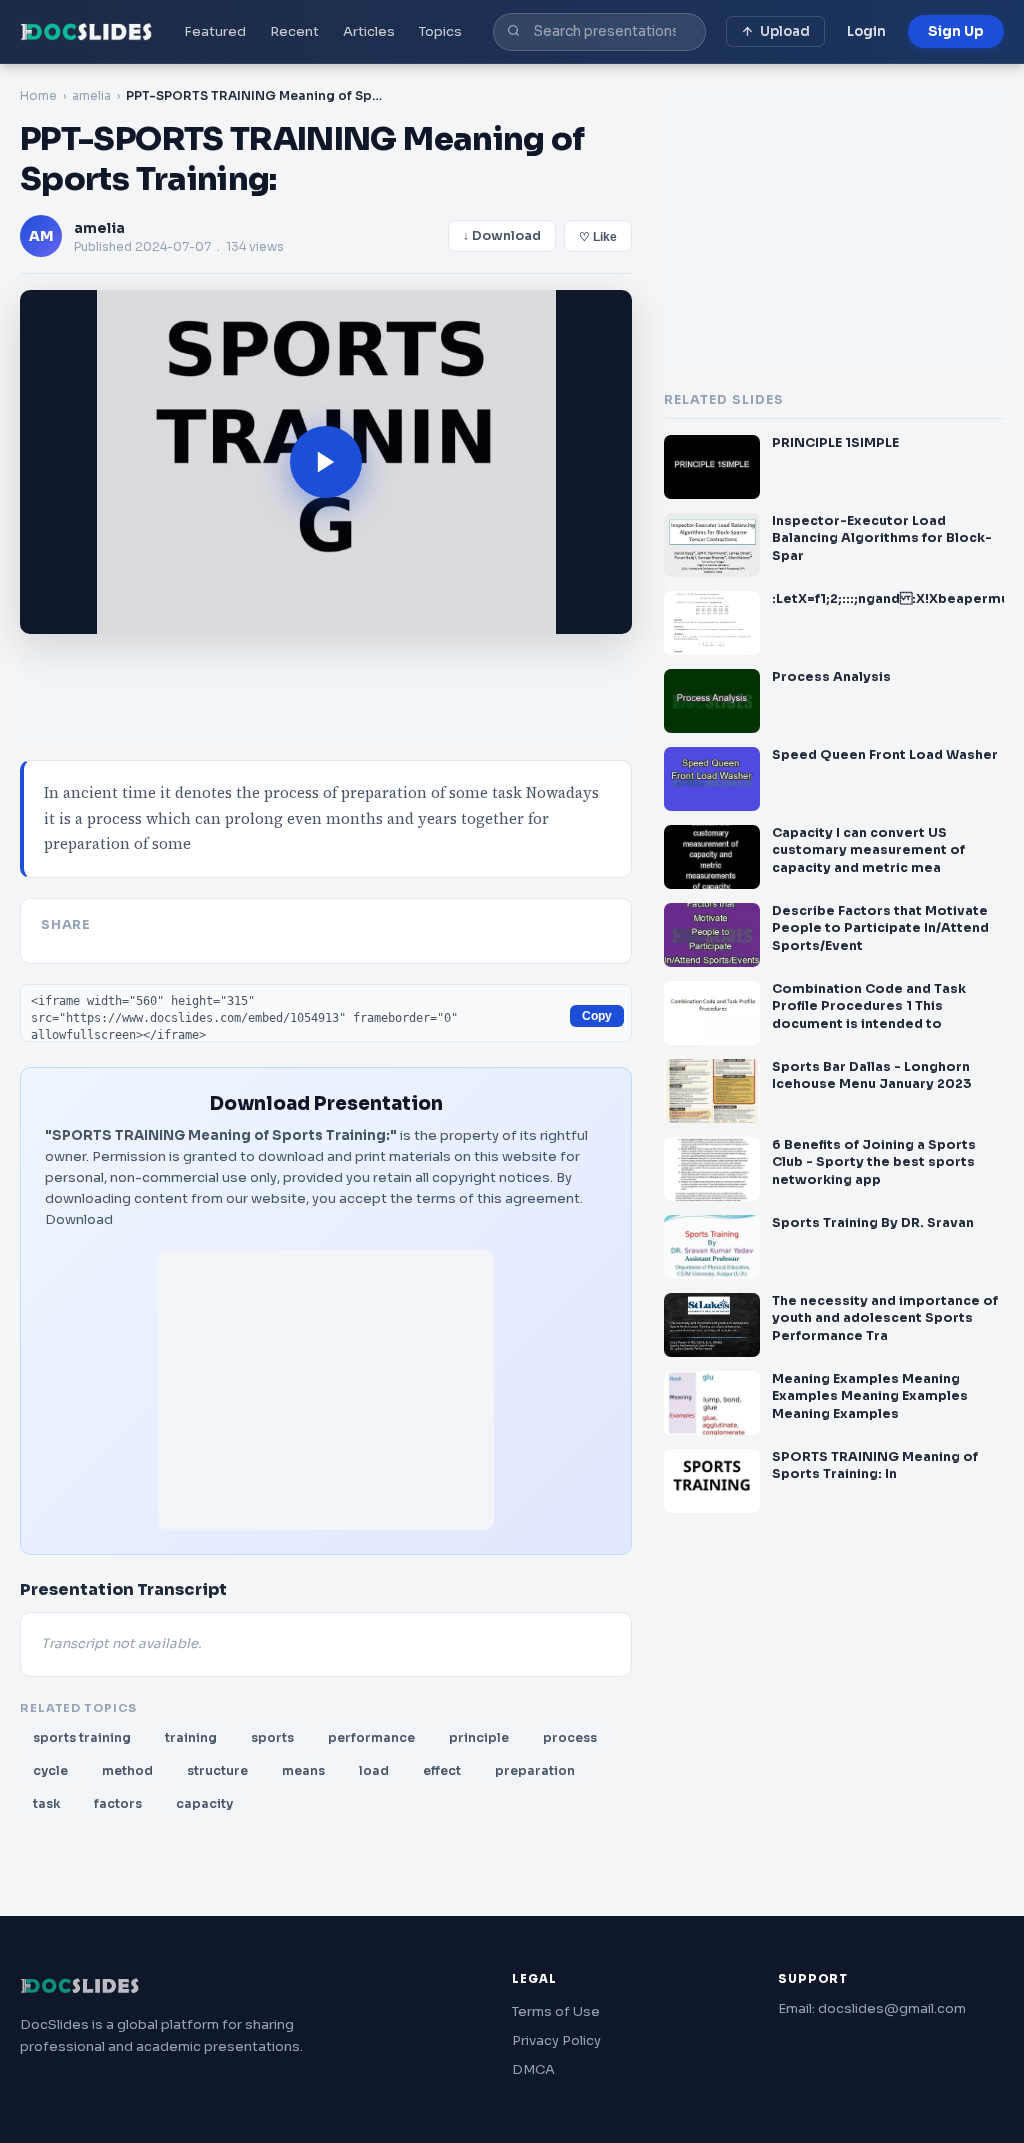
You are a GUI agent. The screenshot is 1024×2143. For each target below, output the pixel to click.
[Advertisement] (326, 1390)
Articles (369, 31)
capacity (204, 1803)
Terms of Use (556, 2011)
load (374, 1770)
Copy (597, 1016)
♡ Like (598, 237)
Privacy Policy (556, 2040)
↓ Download (502, 236)
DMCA (533, 2069)
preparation (535, 1770)
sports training (82, 1737)
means (303, 1770)
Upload (785, 31)
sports (272, 1737)
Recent (294, 31)
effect (442, 1770)
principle (479, 1737)
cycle (50, 1770)
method (127, 1770)
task (46, 1803)
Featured (215, 31)
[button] (326, 462)
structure (217, 1770)
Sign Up (956, 31)
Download (79, 1219)
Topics (440, 31)
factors (118, 1803)
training (191, 1737)
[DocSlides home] (86, 32)
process (570, 1737)
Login (866, 31)
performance (371, 1737)
